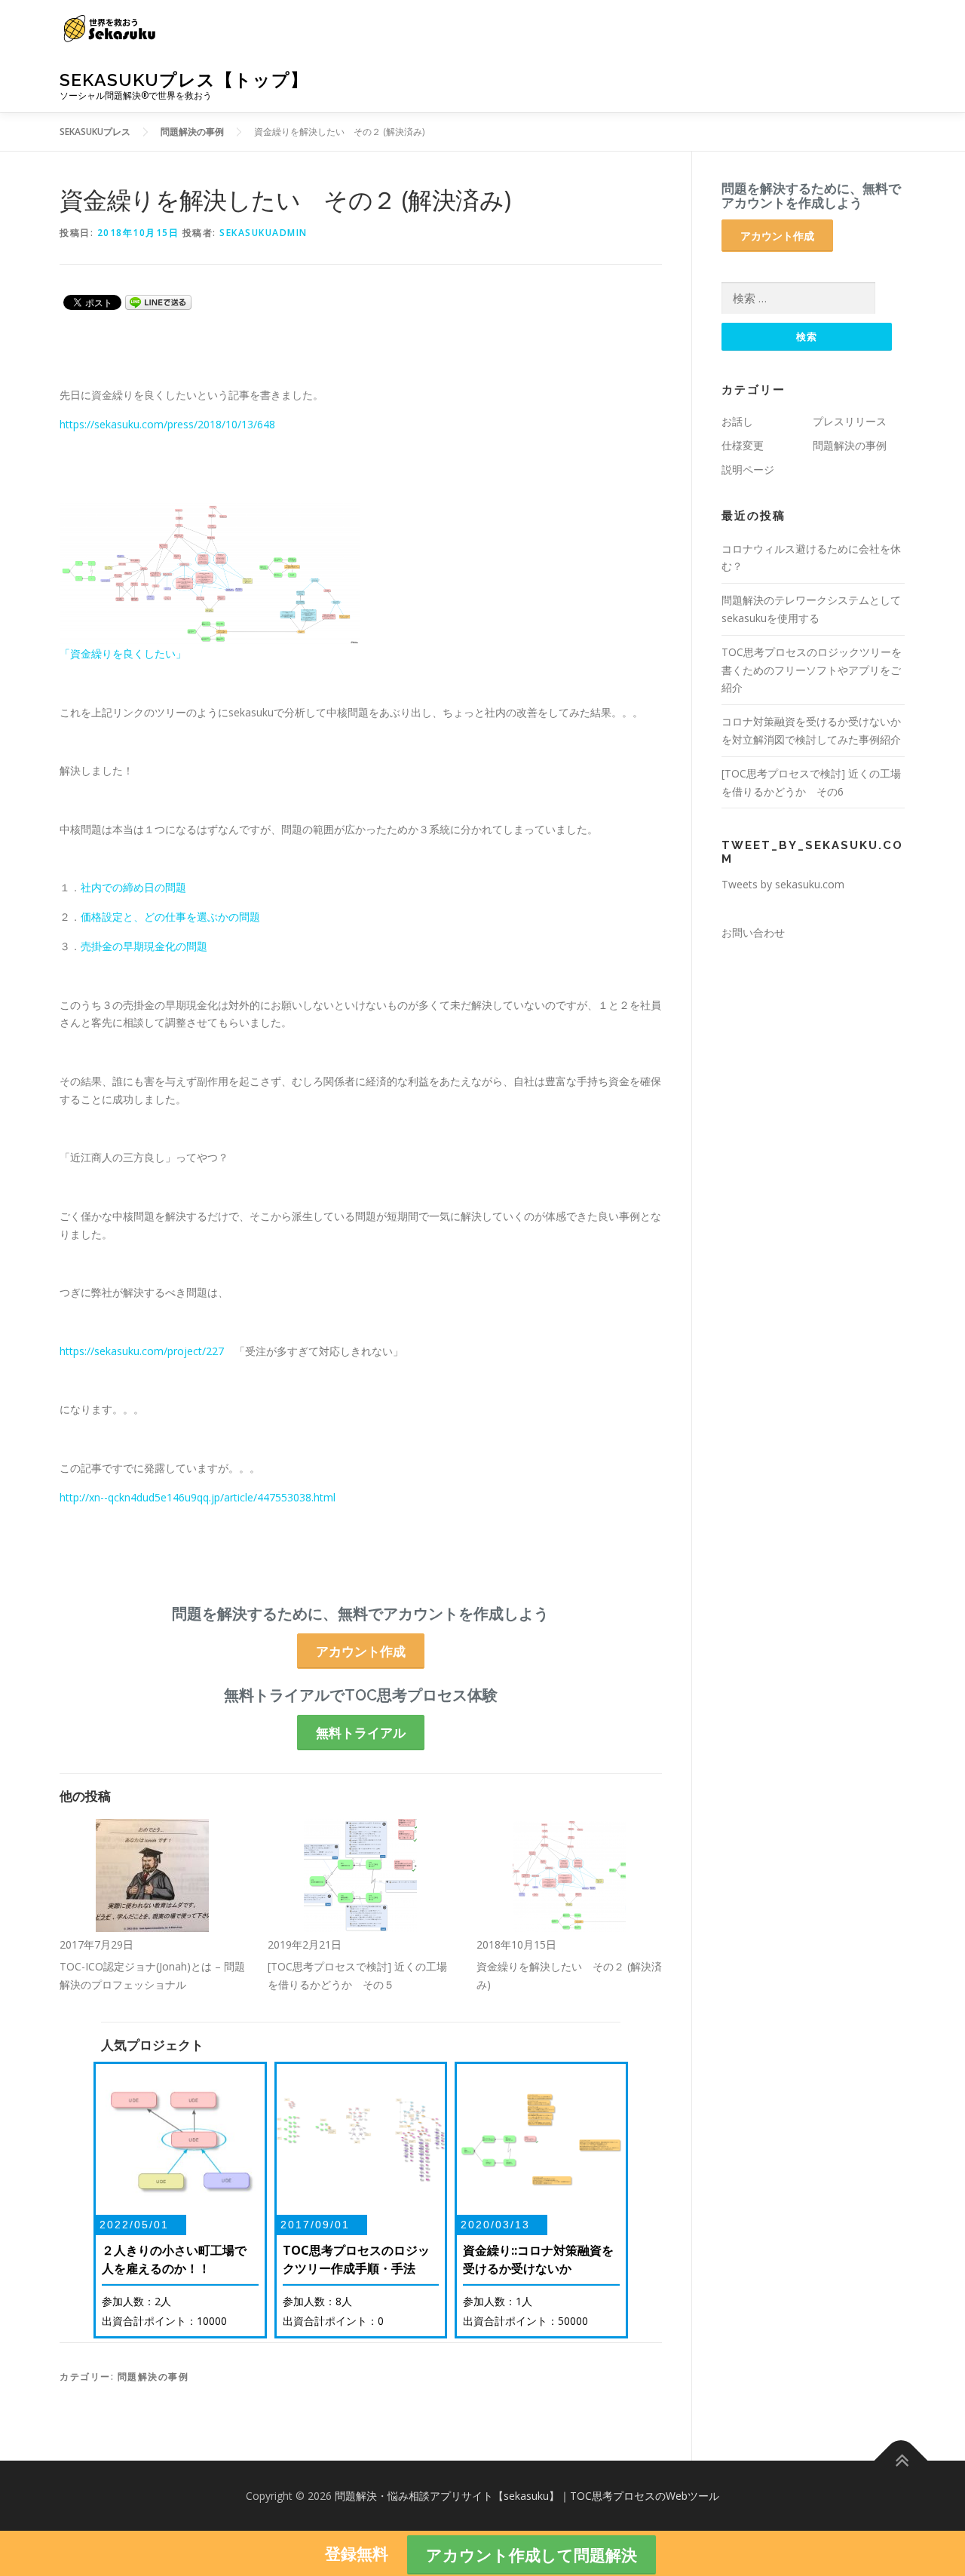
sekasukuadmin (263, 233)
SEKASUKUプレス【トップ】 (184, 80)
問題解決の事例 (153, 2377)
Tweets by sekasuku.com (783, 884)
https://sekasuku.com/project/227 (142, 1351)
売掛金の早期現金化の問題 (144, 946)
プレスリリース (850, 421)
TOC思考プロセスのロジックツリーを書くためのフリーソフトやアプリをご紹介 (812, 670)
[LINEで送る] (158, 301)
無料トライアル (361, 1733)
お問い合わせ (753, 932)
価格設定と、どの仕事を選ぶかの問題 (170, 917)
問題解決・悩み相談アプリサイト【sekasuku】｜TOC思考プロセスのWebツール (527, 2496)
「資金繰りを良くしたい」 (123, 653)
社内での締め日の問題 (133, 887)
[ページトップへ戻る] (901, 2460)
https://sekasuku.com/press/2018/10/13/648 (167, 424)
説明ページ (748, 469)
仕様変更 (743, 445)
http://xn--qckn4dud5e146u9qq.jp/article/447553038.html (198, 1497)
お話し (737, 421)
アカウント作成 (361, 1651)
